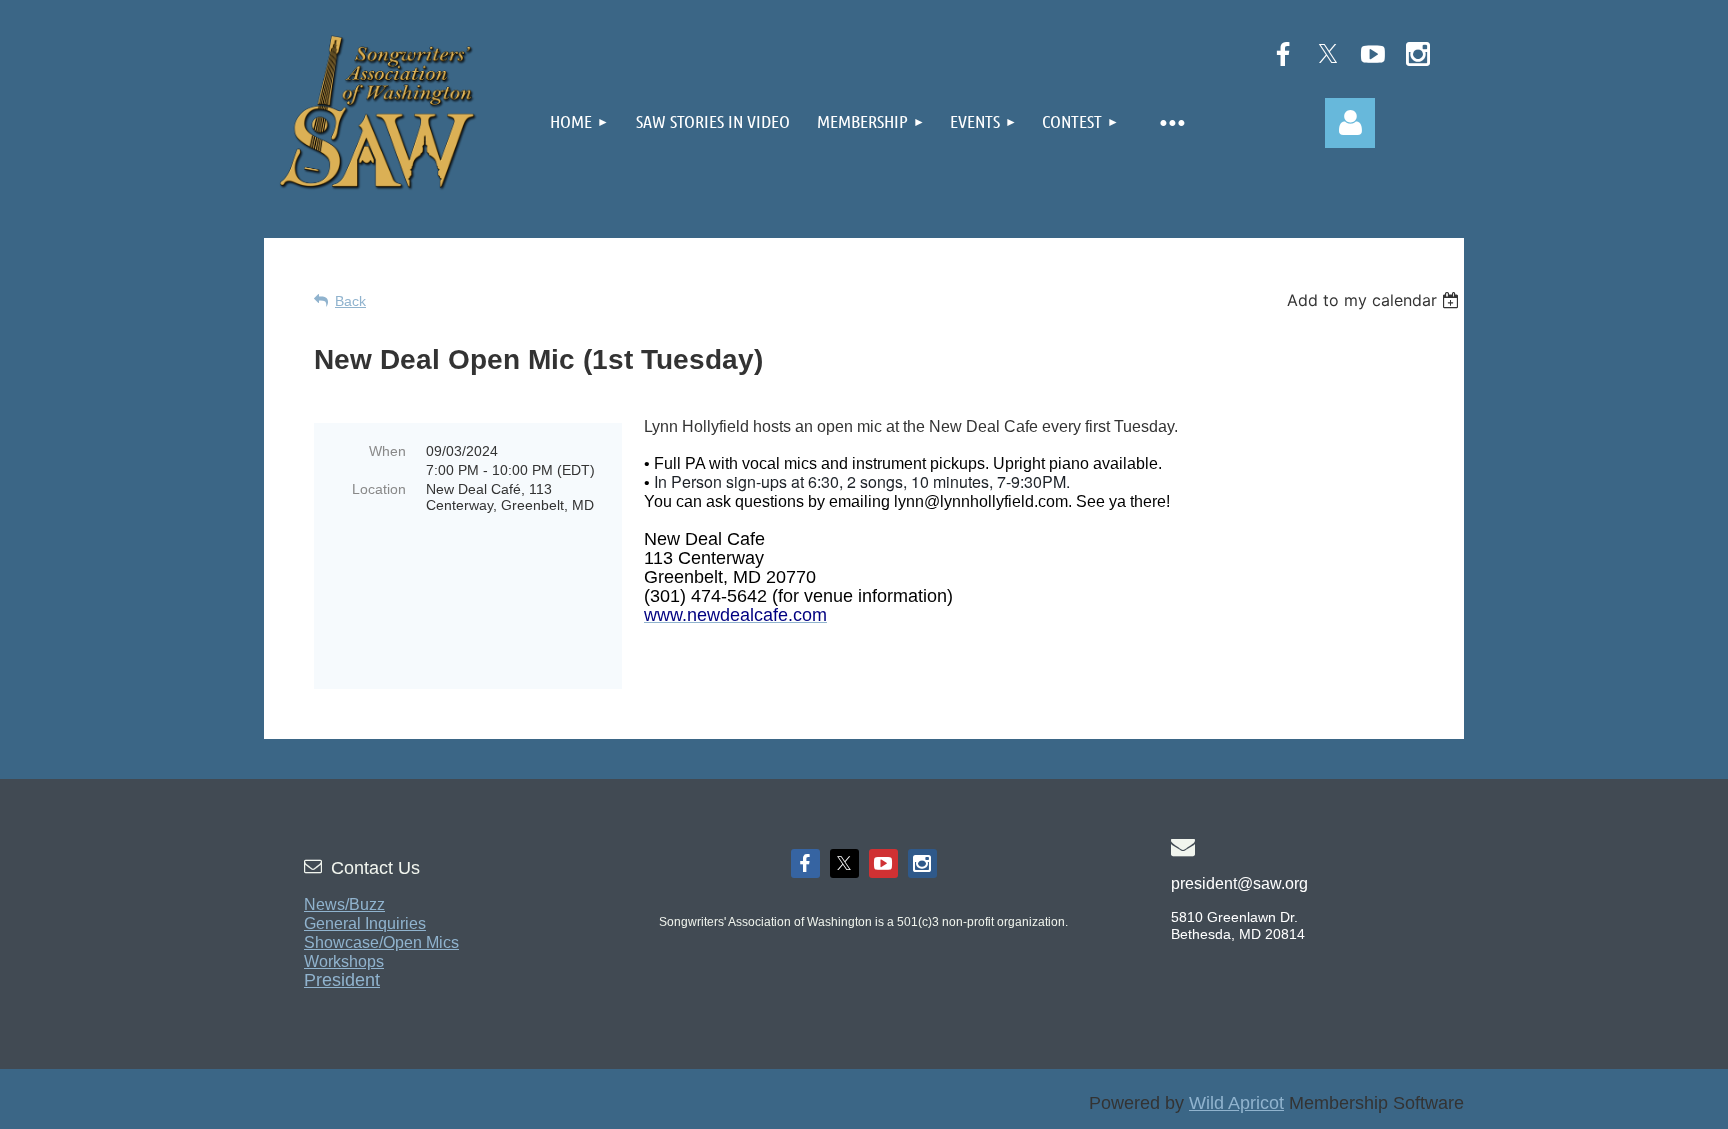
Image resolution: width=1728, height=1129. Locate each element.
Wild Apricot (1236, 1103)
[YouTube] (1373, 54)
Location (379, 489)
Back (350, 301)
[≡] (1171, 119)
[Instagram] (1418, 54)
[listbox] (1375, 300)
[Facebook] (1283, 54)
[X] (1328, 54)
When (387, 451)
